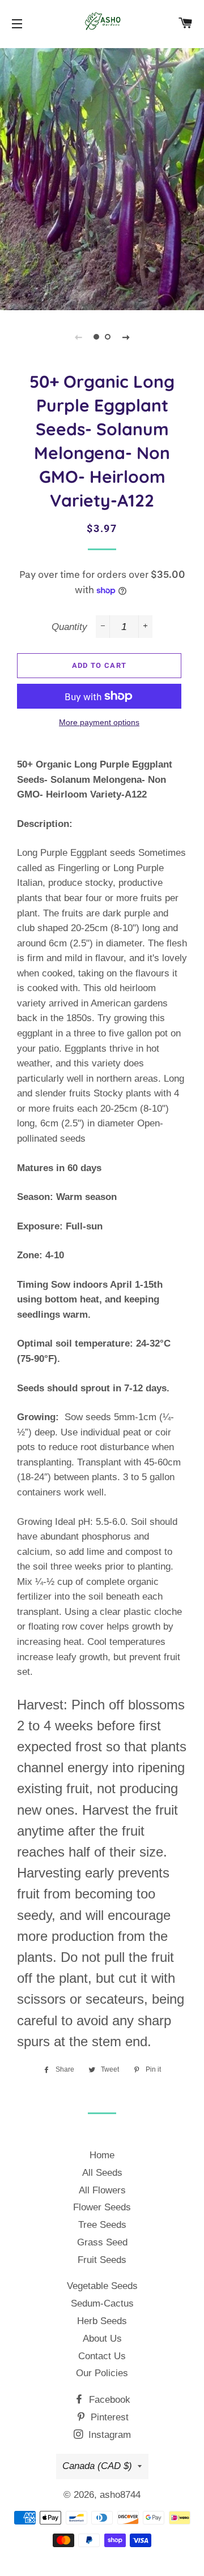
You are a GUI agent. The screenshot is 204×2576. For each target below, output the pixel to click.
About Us (102, 2339)
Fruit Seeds (102, 2260)
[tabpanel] (102, 178)
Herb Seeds (102, 2321)
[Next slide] (126, 337)
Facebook (108, 2400)
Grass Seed (102, 2242)
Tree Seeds (102, 2225)
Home (102, 2155)
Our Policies (102, 2373)
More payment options (99, 722)
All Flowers (102, 2190)
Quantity (69, 627)
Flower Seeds (102, 2207)
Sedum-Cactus (102, 2303)
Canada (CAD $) (97, 2466)
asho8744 (120, 2495)
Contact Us (102, 2356)
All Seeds (102, 2173)
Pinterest (108, 2417)
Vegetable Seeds (102, 2286)
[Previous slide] (78, 337)
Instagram (108, 2435)
